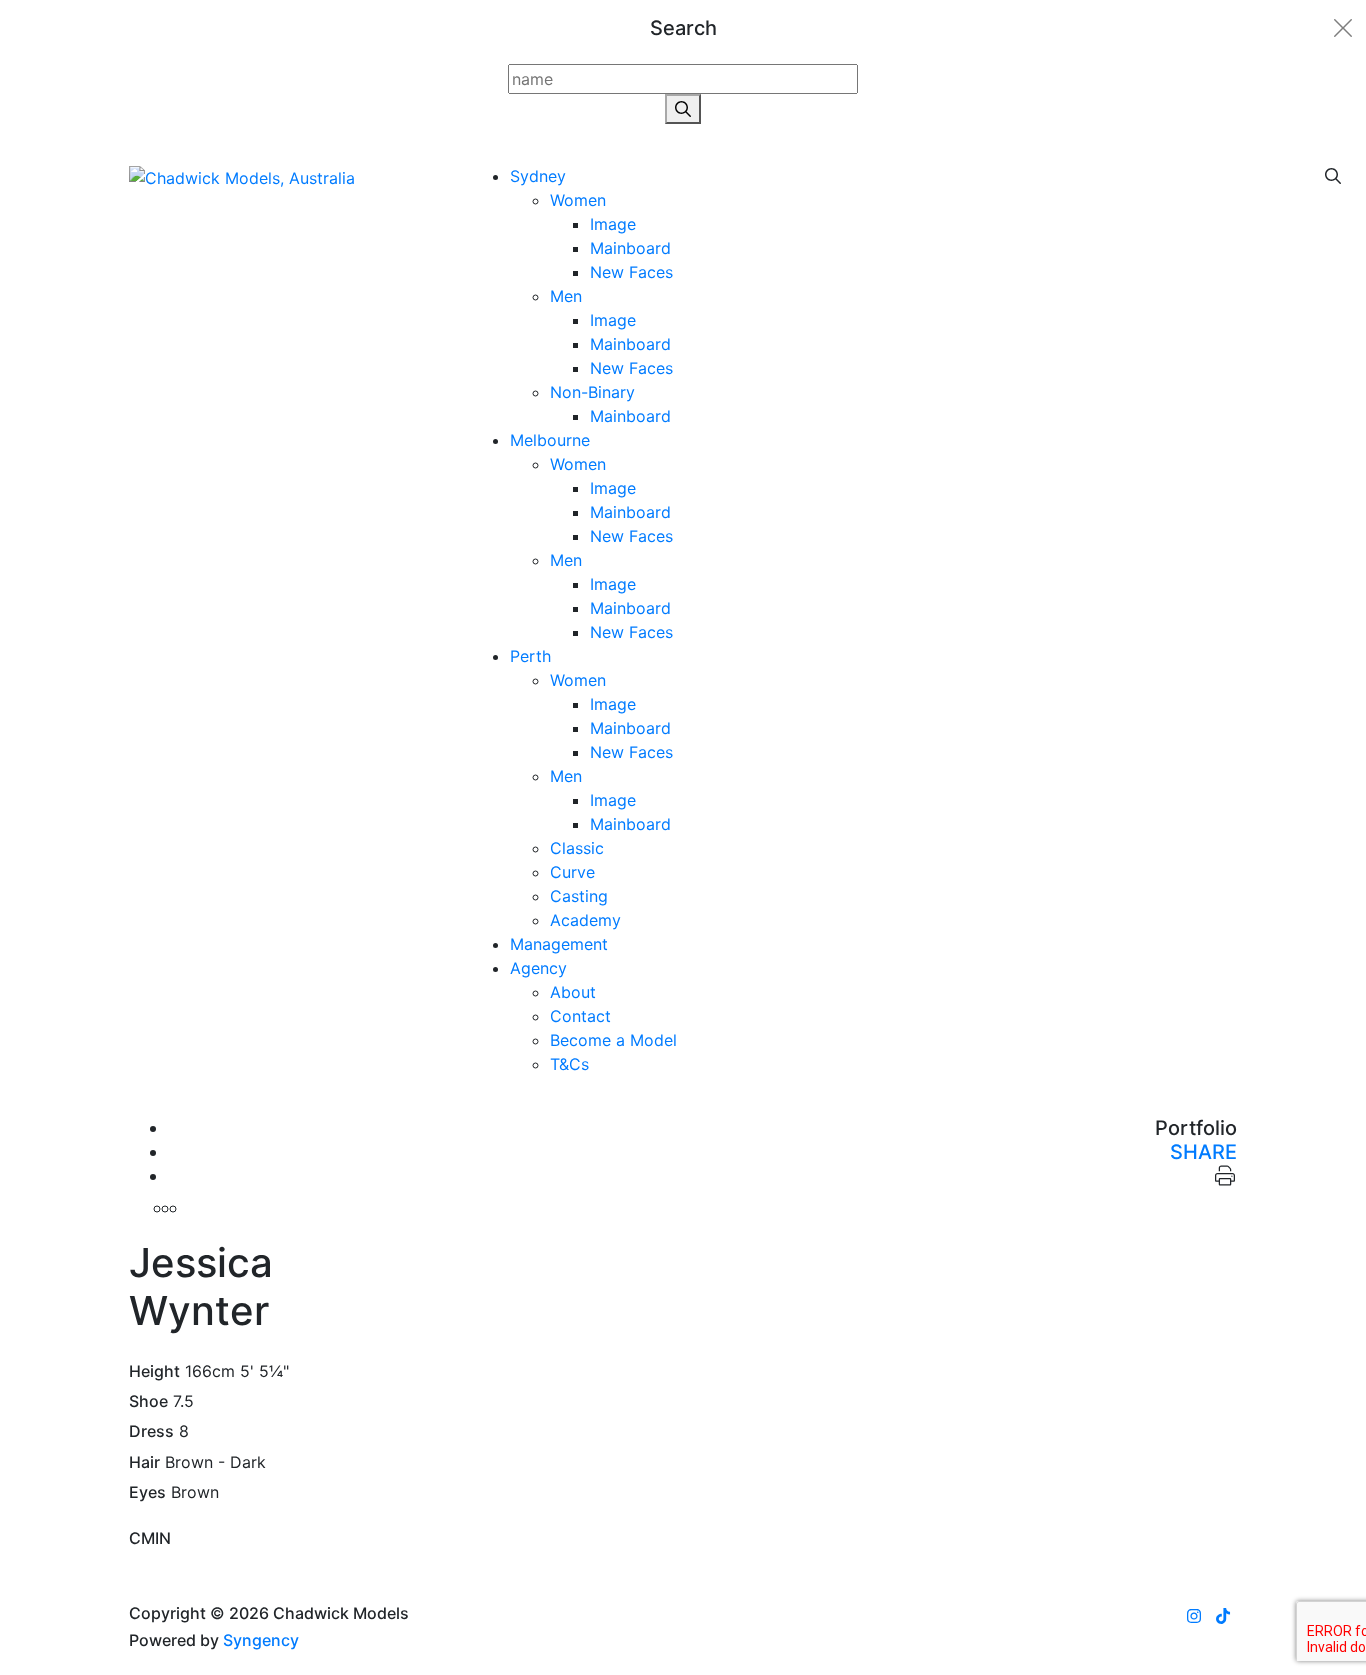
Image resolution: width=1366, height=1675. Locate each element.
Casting (579, 896)
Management (559, 944)
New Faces (631, 272)
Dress (151, 1431)
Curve (572, 872)
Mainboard (630, 248)
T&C (569, 1064)
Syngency (261, 1640)
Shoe (148, 1401)
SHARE (1203, 1152)
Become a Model (613, 1040)
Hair (144, 1462)
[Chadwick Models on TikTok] (1223, 1616)
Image (613, 224)
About (573, 992)
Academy (585, 920)
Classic (577, 848)
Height (154, 1371)
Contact (580, 1016)
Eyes (147, 1492)
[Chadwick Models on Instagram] (1194, 1616)
